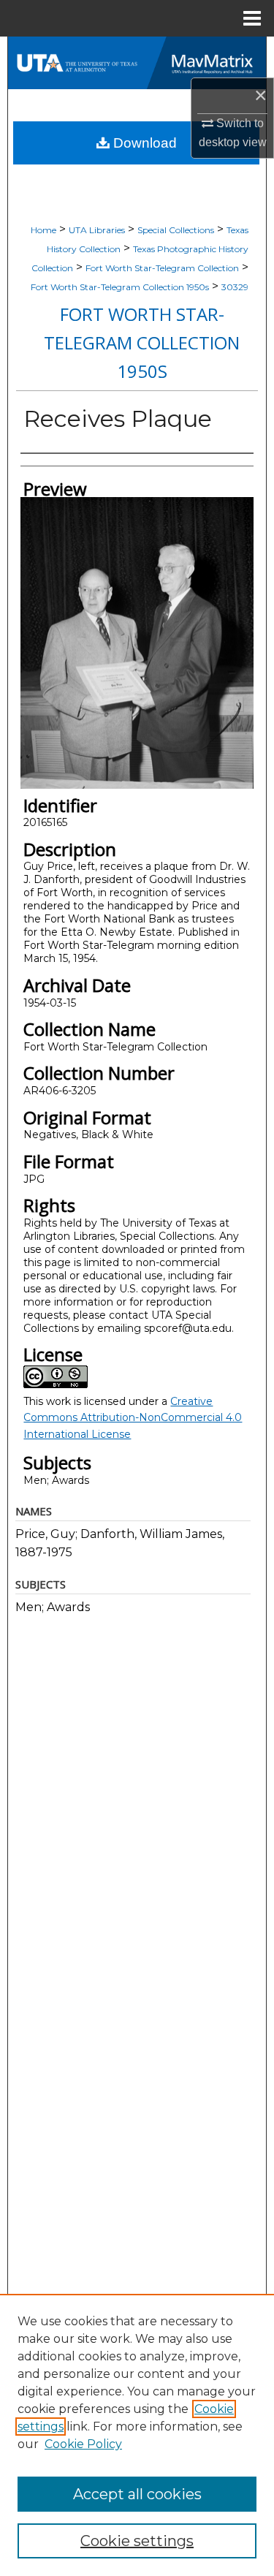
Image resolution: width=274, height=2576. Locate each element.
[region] (137, 2435)
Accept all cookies (137, 2494)
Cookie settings (137, 2541)
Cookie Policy (83, 2444)
